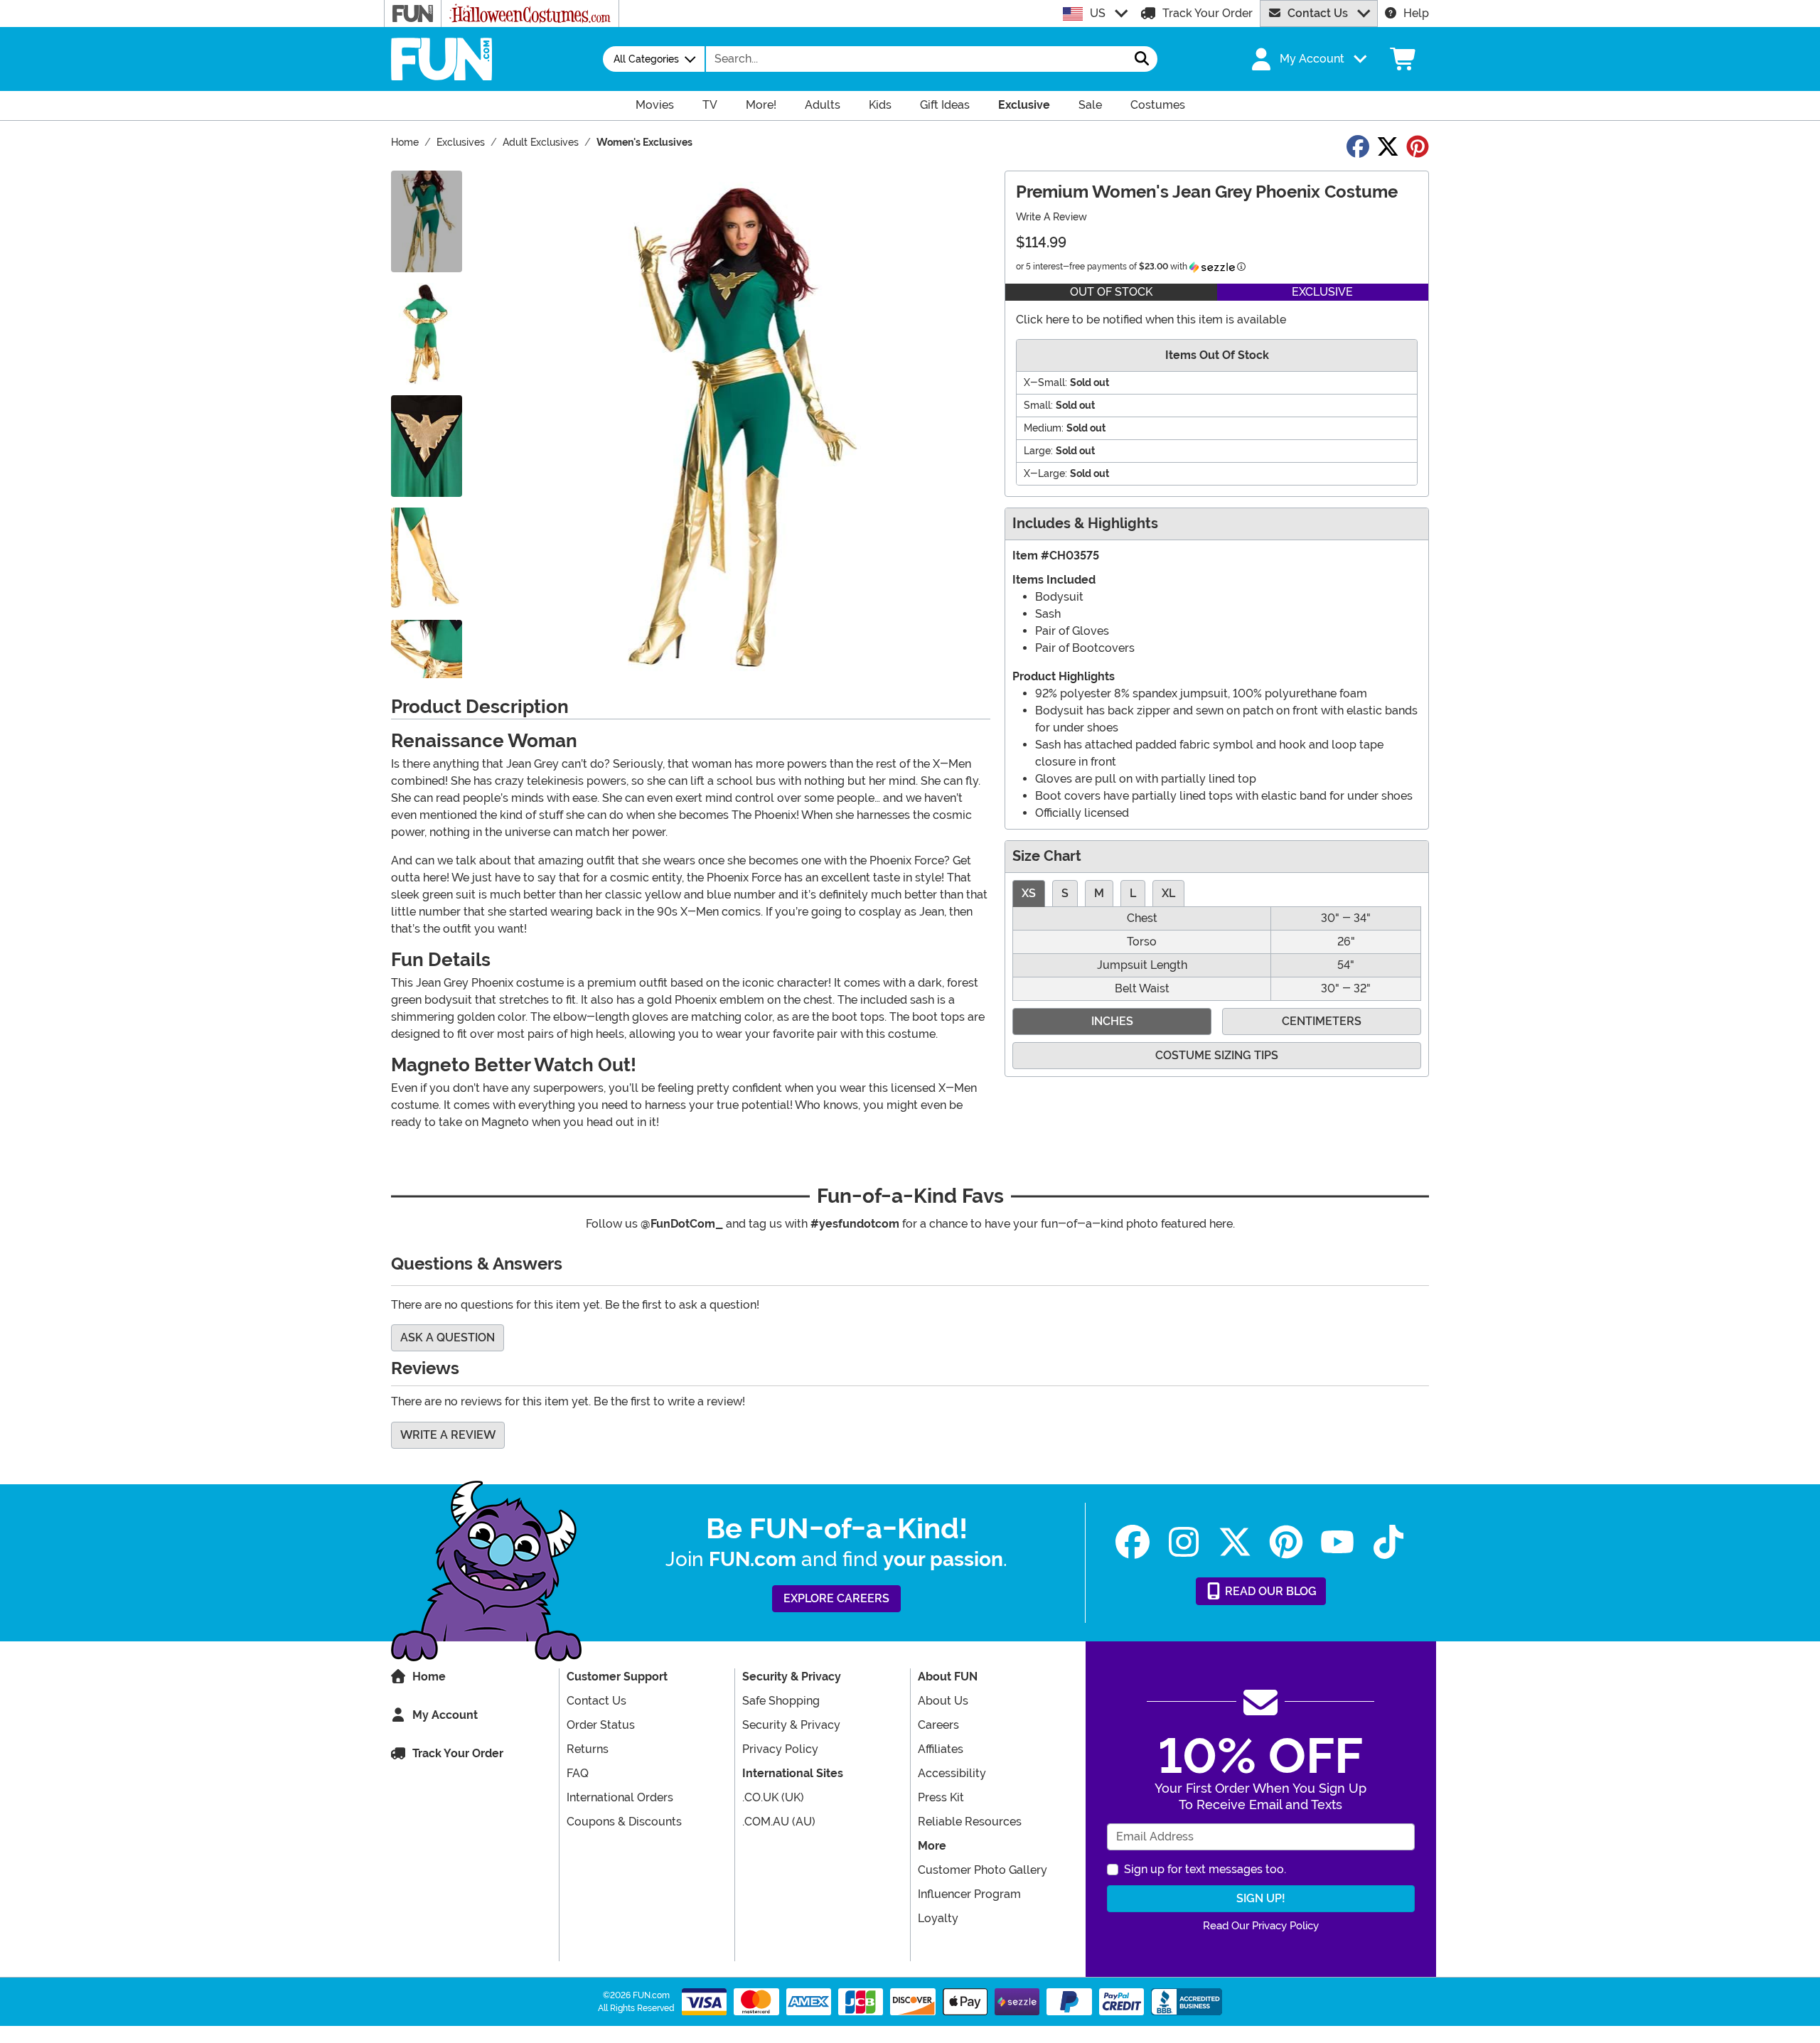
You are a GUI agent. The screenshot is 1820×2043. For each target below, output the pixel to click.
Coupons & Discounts (624, 1822)
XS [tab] (1029, 893)
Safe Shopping (781, 1701)
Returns (588, 1749)
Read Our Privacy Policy (1261, 1926)
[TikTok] (1388, 1542)
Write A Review (1051, 217)
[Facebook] (1133, 1542)
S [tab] (1065, 893)
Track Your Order (1208, 13)
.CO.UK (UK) (773, 1797)
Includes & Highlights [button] (1085, 524)
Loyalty (938, 1918)
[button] (1307, 59)
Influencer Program (969, 1894)
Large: (1038, 451)
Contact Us (1318, 13)
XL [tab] (1168, 893)
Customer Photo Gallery (983, 1870)
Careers (938, 1725)
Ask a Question (448, 1337)
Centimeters (1322, 1021)
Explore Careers (836, 1598)
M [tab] (1099, 893)
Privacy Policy (780, 1749)
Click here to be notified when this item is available (1151, 320)
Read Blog (1269, 1591)
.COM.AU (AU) (779, 1822)
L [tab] (1133, 893)
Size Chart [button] (1047, 856)
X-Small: (1045, 382)
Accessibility (952, 1773)
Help (1416, 13)
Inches (1112, 1021)
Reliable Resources (970, 1822)
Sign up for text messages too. (1205, 1869)
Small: (1038, 405)
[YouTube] (1337, 1542)
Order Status (601, 1725)
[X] (1235, 1542)
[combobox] (916, 59)
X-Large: (1045, 473)
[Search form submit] (1142, 59)
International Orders (620, 1797)
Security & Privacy (791, 1725)
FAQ (578, 1773)
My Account (445, 1715)
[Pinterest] (1286, 1542)
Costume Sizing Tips (1217, 1055)
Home (429, 1677)
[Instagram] (1184, 1542)
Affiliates (941, 1749)
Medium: (1044, 428)
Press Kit (941, 1797)
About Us (943, 1701)
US (1098, 13)
